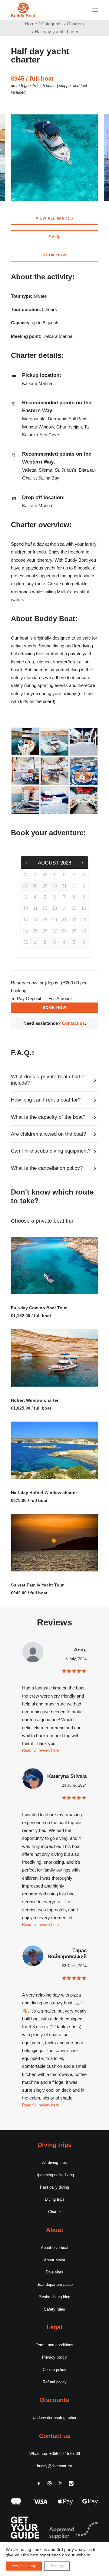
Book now (54, 1008)
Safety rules (54, 2309)
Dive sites (54, 2272)
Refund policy (55, 2382)
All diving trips (54, 2162)
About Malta (54, 2260)
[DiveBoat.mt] (23, 10)
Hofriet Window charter (35, 1400)
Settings (57, 2566)
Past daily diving (54, 2187)
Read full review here (40, 2105)
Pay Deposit (29, 998)
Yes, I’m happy (24, 2566)
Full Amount (60, 998)
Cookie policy (54, 2370)
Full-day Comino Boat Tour (39, 1308)
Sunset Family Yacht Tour (37, 1585)
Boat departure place (54, 2284)
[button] (95, 10)
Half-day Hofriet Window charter (44, 1493)
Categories (52, 24)
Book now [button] (54, 255)
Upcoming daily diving (55, 2175)
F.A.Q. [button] (54, 237)
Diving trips (55, 2199)
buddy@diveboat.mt (54, 2466)
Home (31, 24)
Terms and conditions (54, 2345)
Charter (54, 2212)
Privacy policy (54, 2357)
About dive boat (55, 2248)
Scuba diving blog (55, 2297)
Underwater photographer (54, 2418)
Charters (76, 24)
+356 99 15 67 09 (65, 2454)
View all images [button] (54, 218)
